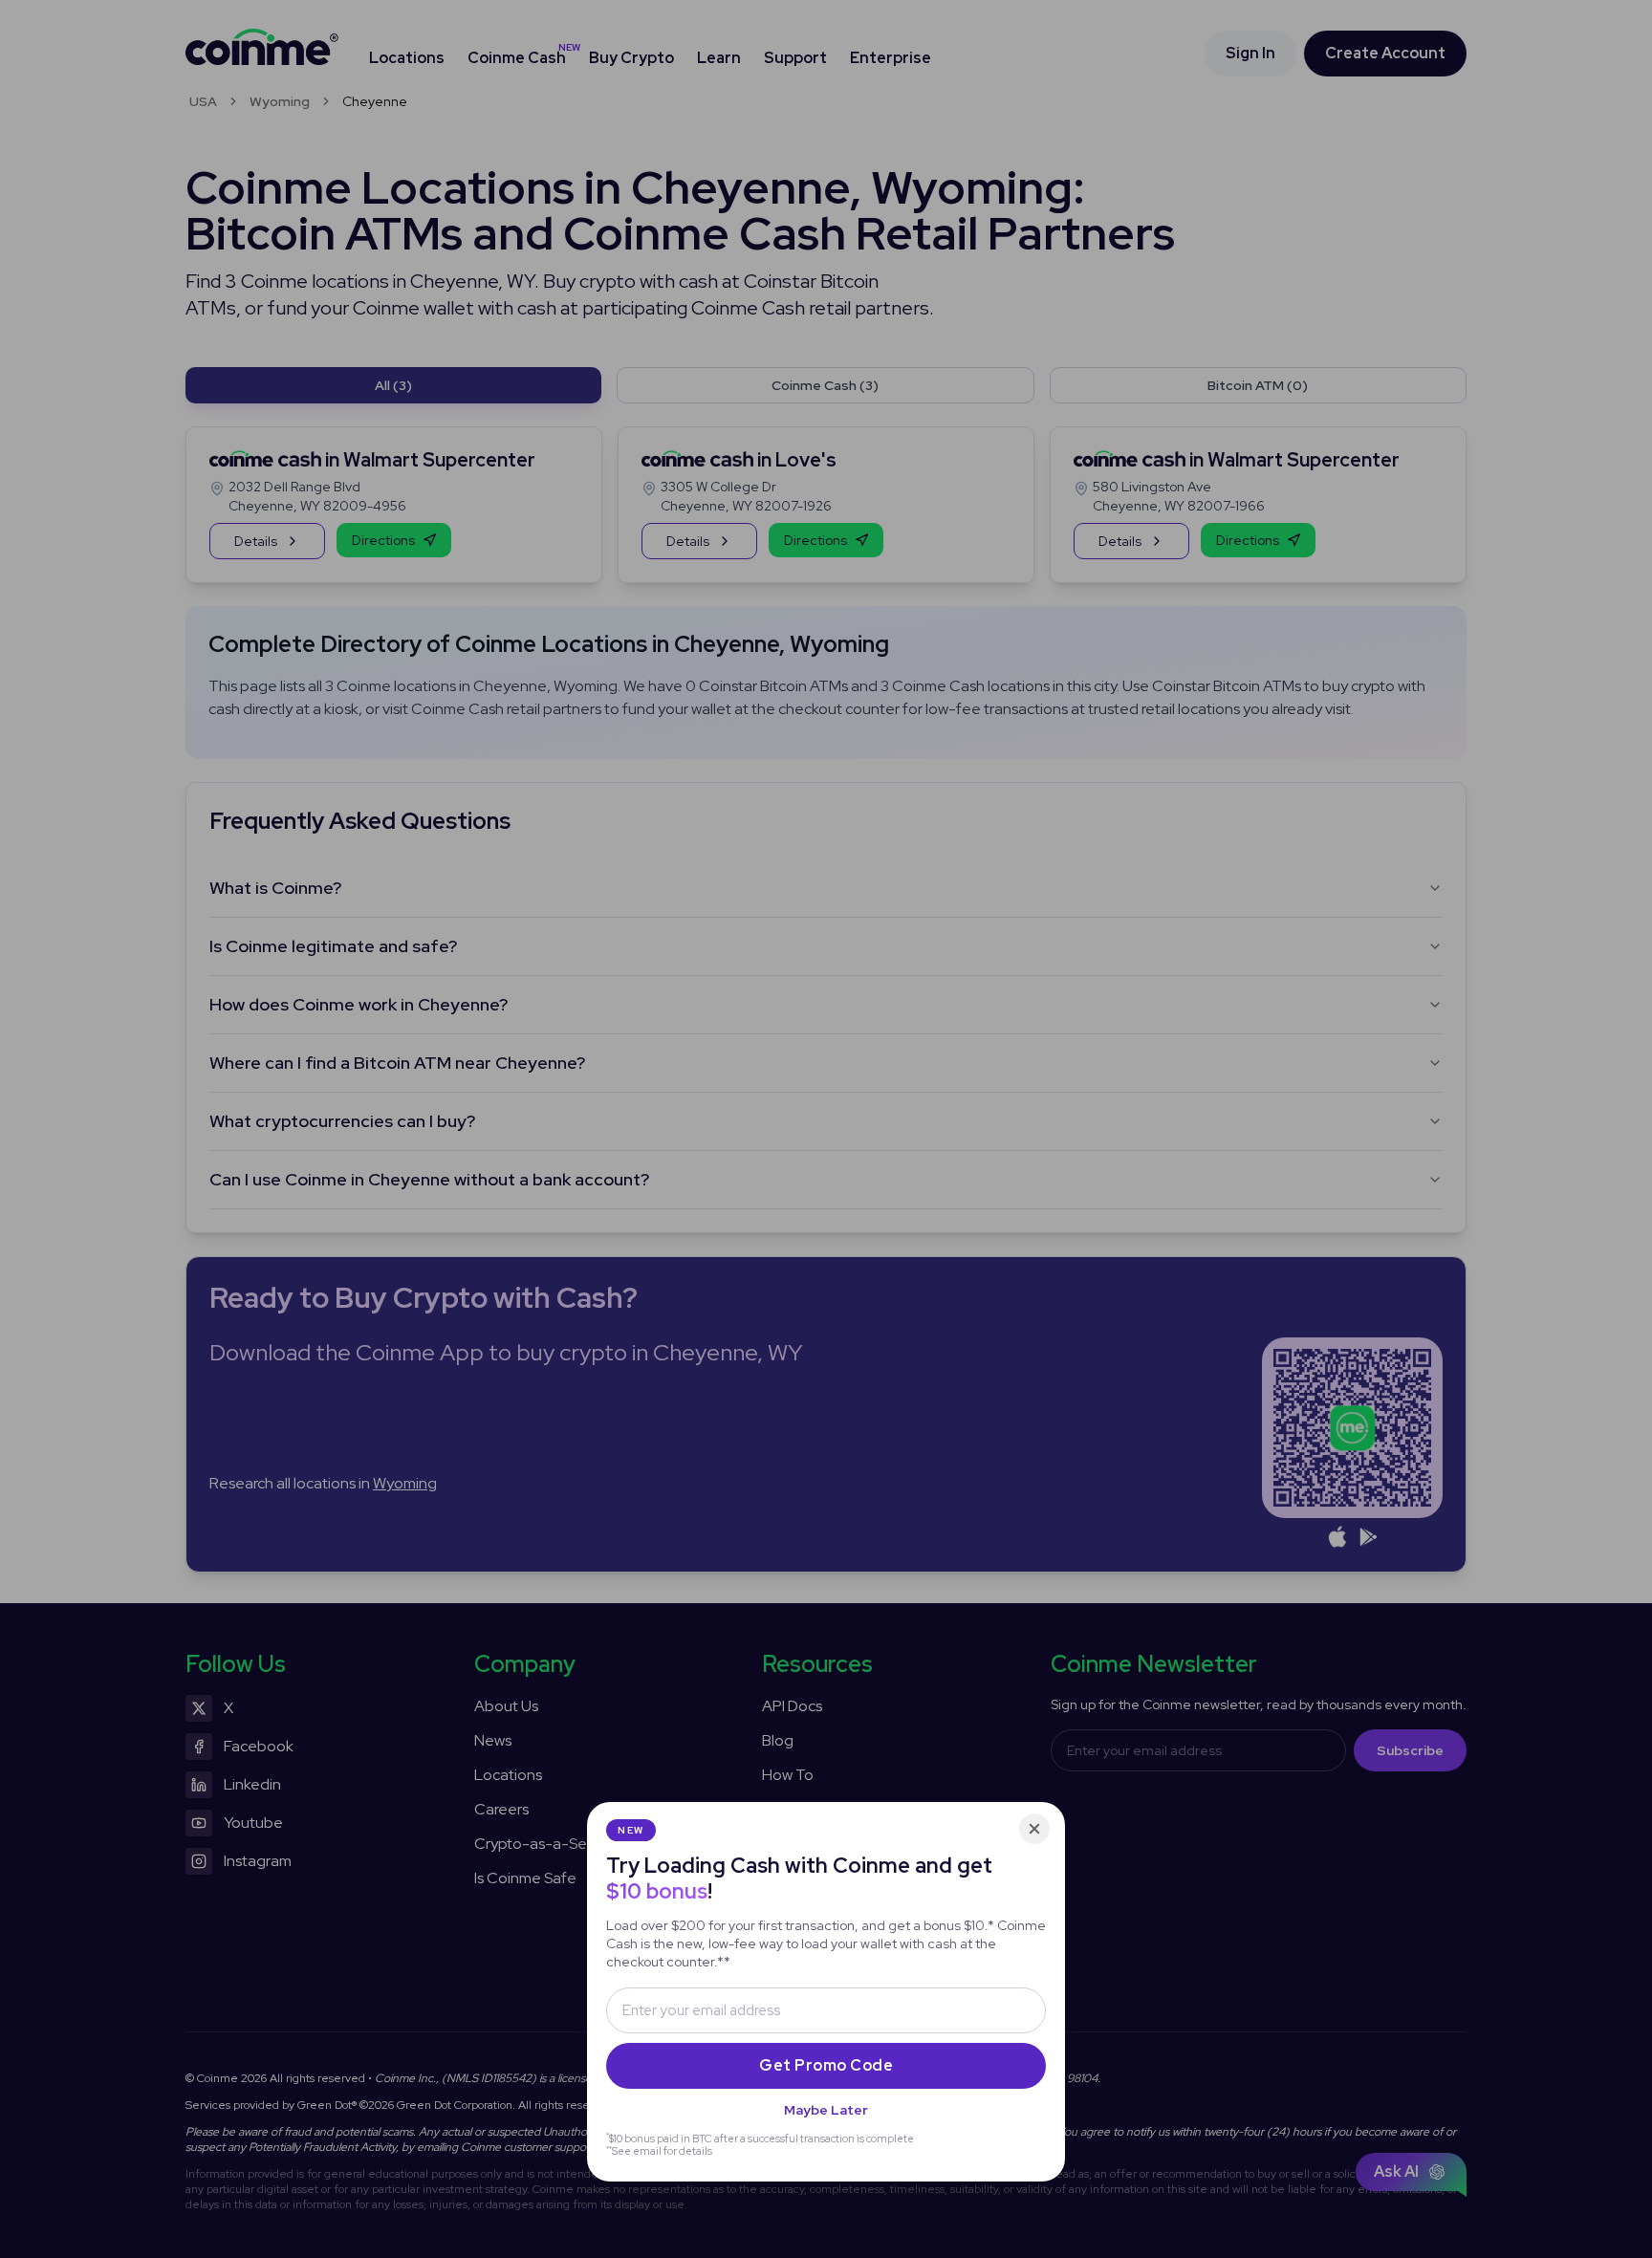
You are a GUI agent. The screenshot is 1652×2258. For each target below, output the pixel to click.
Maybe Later (826, 2110)
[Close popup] (1034, 1829)
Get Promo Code (826, 2065)
